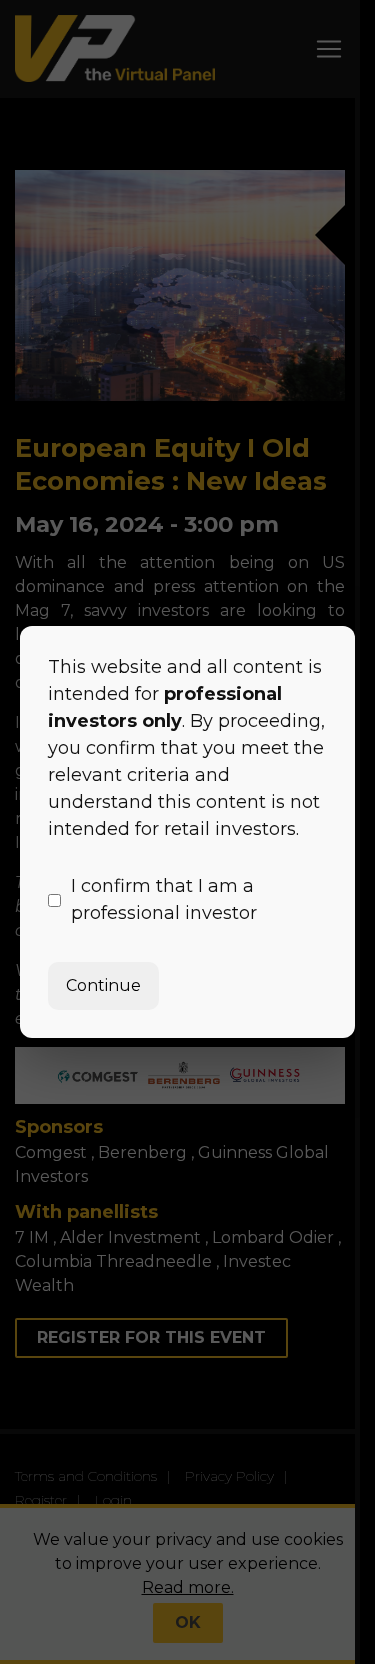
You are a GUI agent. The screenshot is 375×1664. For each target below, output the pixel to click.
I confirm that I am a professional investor (164, 899)
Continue (103, 985)
